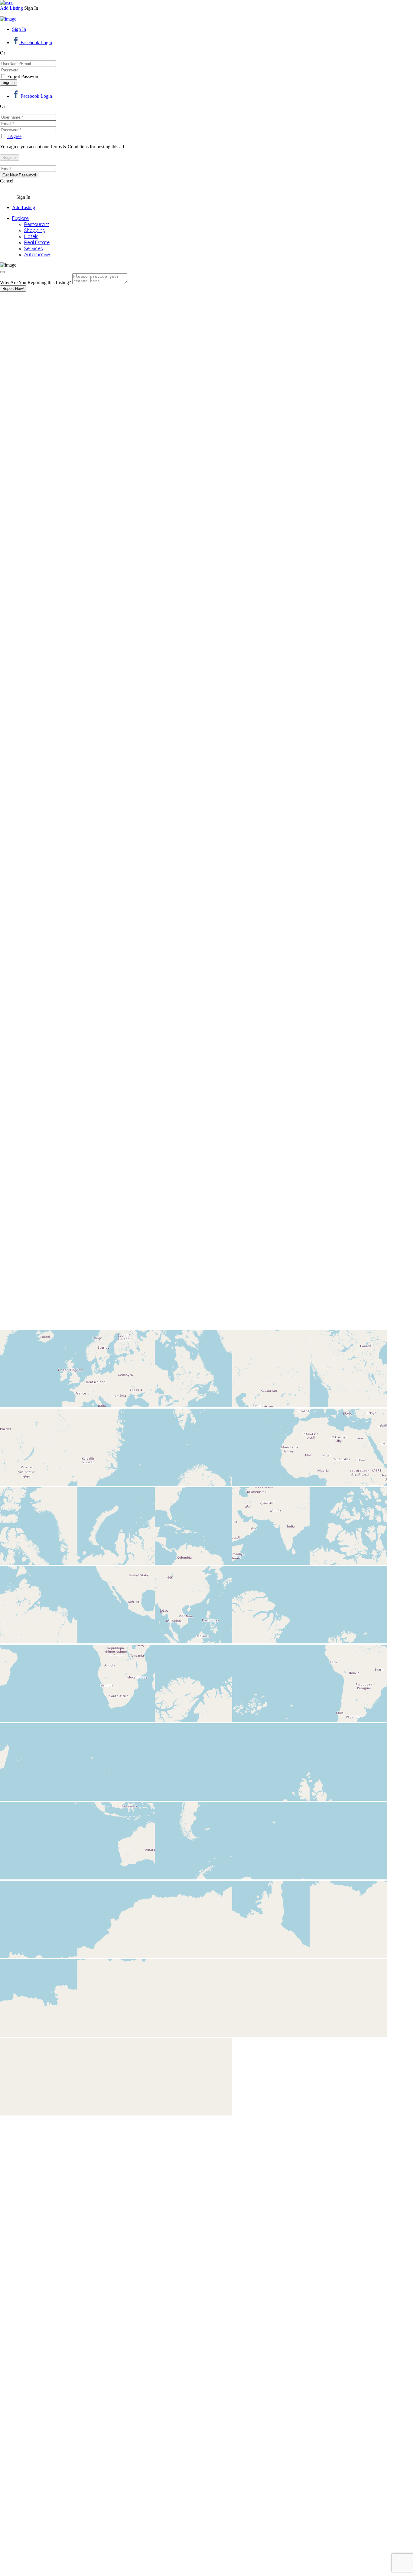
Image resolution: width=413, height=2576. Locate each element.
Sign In (19, 29)
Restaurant (37, 224)
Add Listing (11, 8)
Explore (20, 218)
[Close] (2, 272)
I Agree (14, 136)
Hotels (31, 236)
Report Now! (13, 289)
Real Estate (37, 242)
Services (34, 248)
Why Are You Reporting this (36, 282)
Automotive (37, 254)
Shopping (35, 230)
